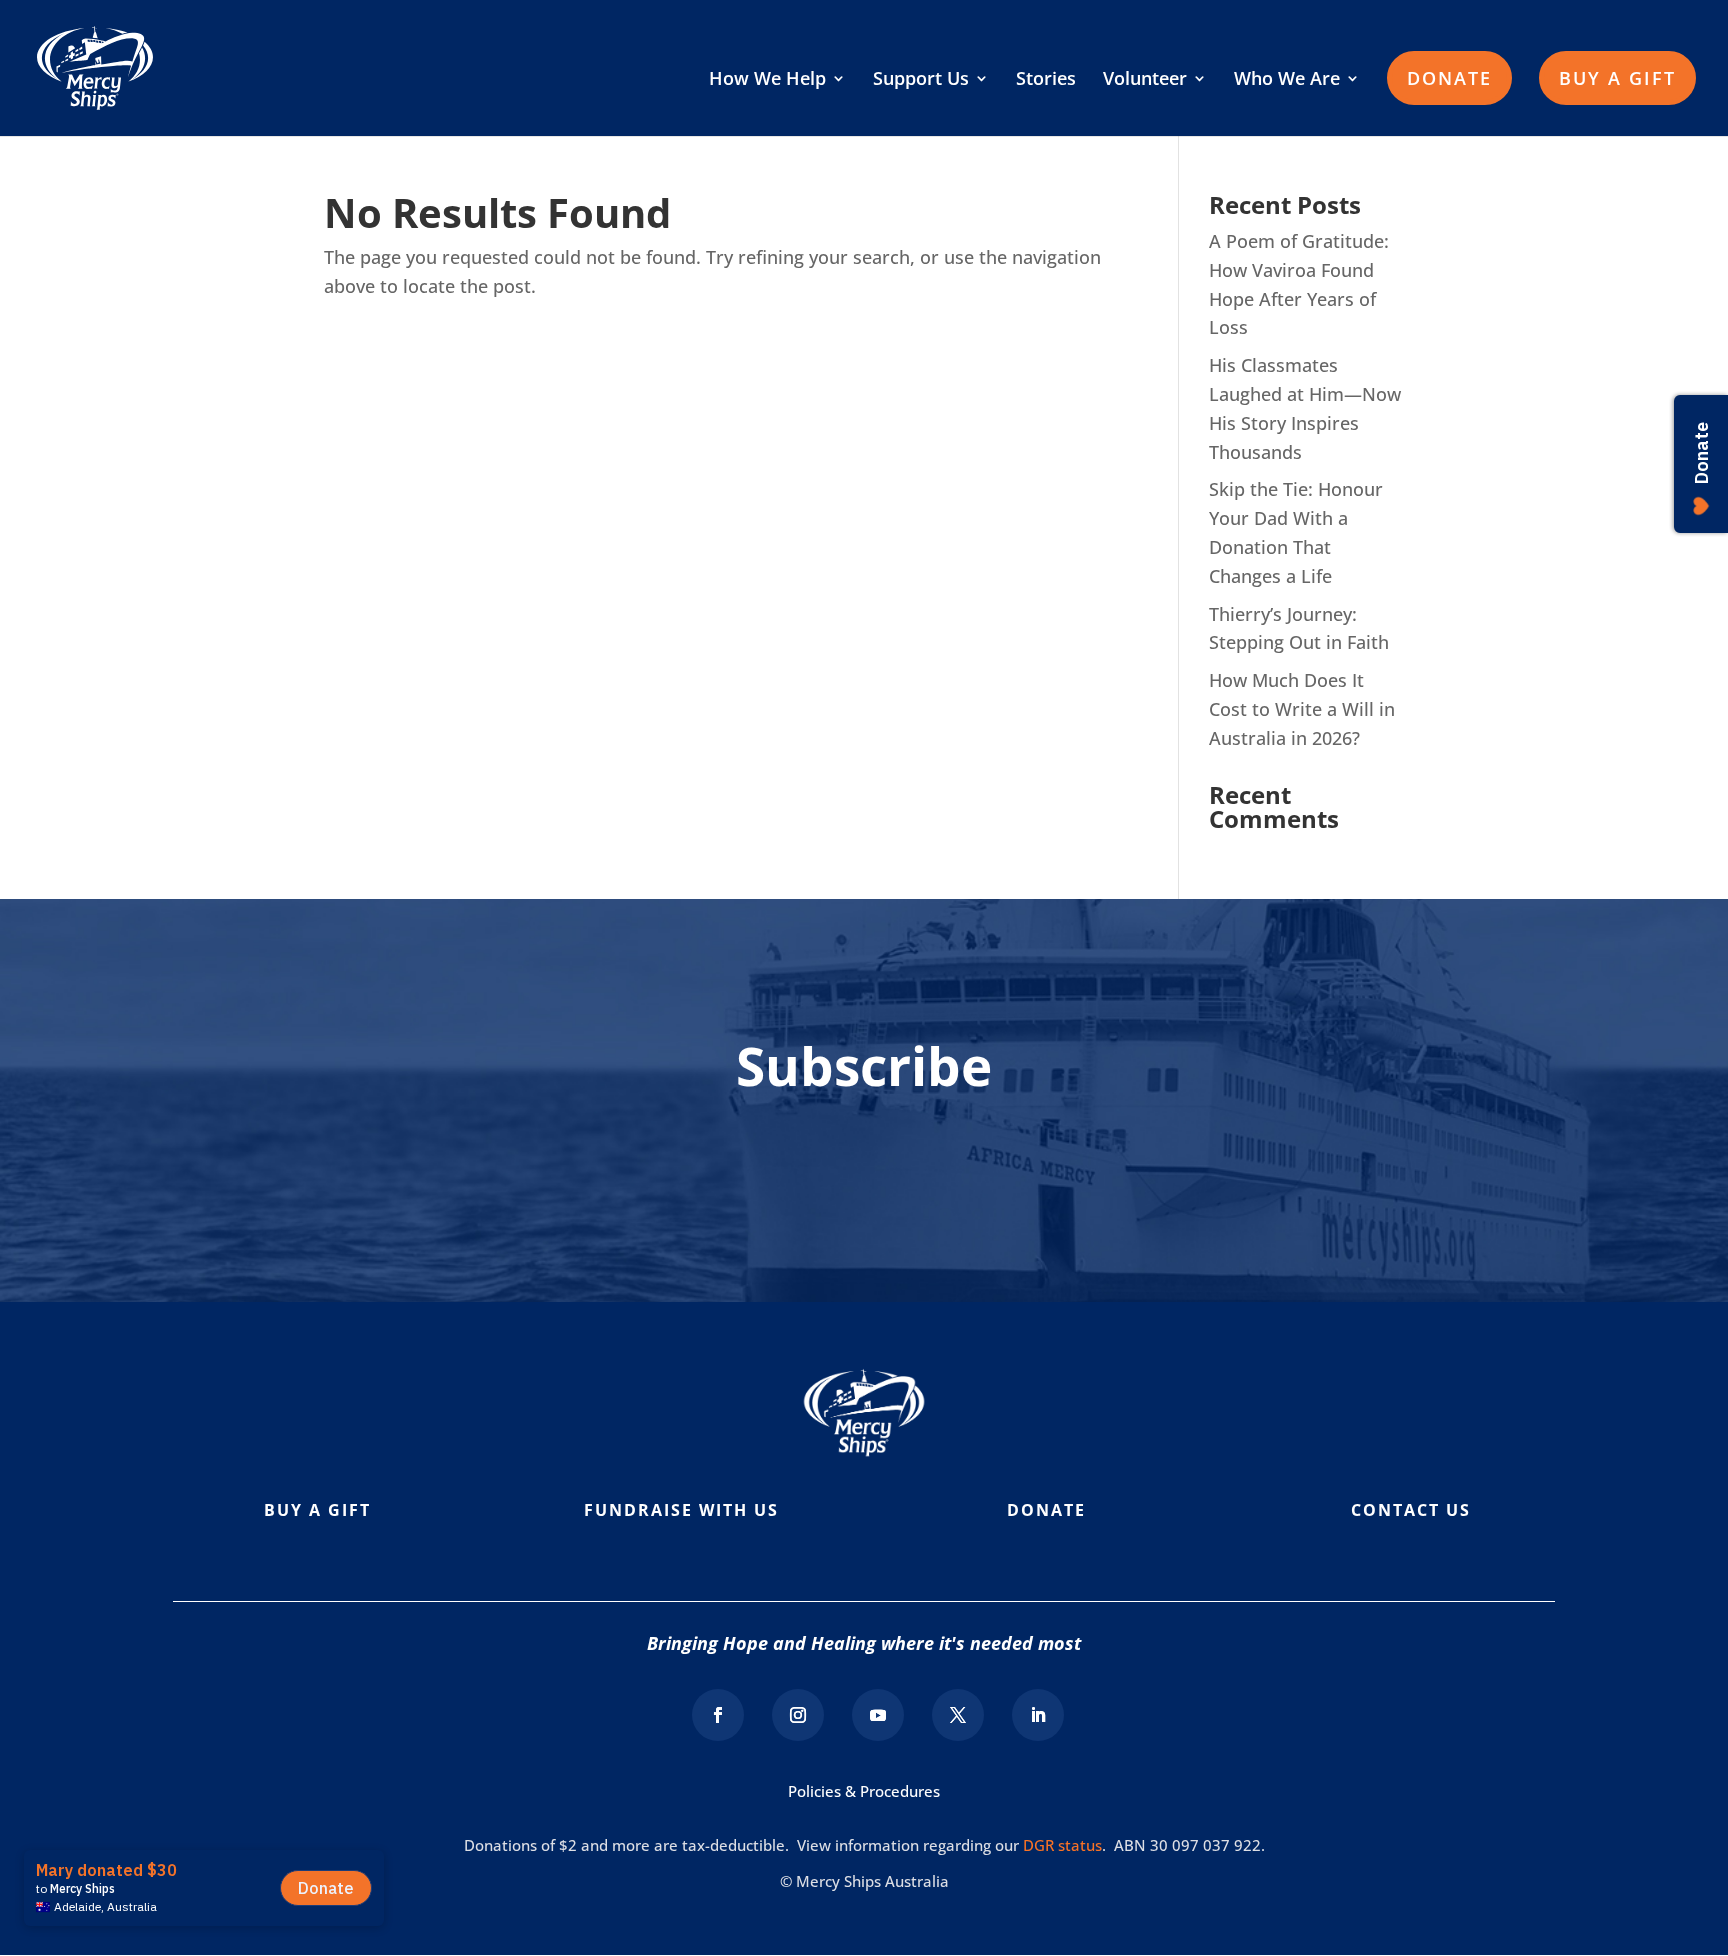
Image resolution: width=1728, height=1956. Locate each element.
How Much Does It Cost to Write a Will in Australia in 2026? (1302, 709)
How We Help (767, 80)
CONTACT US (1411, 1510)
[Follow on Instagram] (798, 1715)
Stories (1046, 80)
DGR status (1062, 1845)
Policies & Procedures (864, 1791)
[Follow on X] (958, 1715)
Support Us (921, 80)
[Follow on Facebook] (718, 1715)
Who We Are (1287, 80)
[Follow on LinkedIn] (1038, 1715)
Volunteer (1145, 80)
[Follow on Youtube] (878, 1715)
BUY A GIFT (1617, 78)
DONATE (1449, 78)
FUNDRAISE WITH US (681, 1510)
